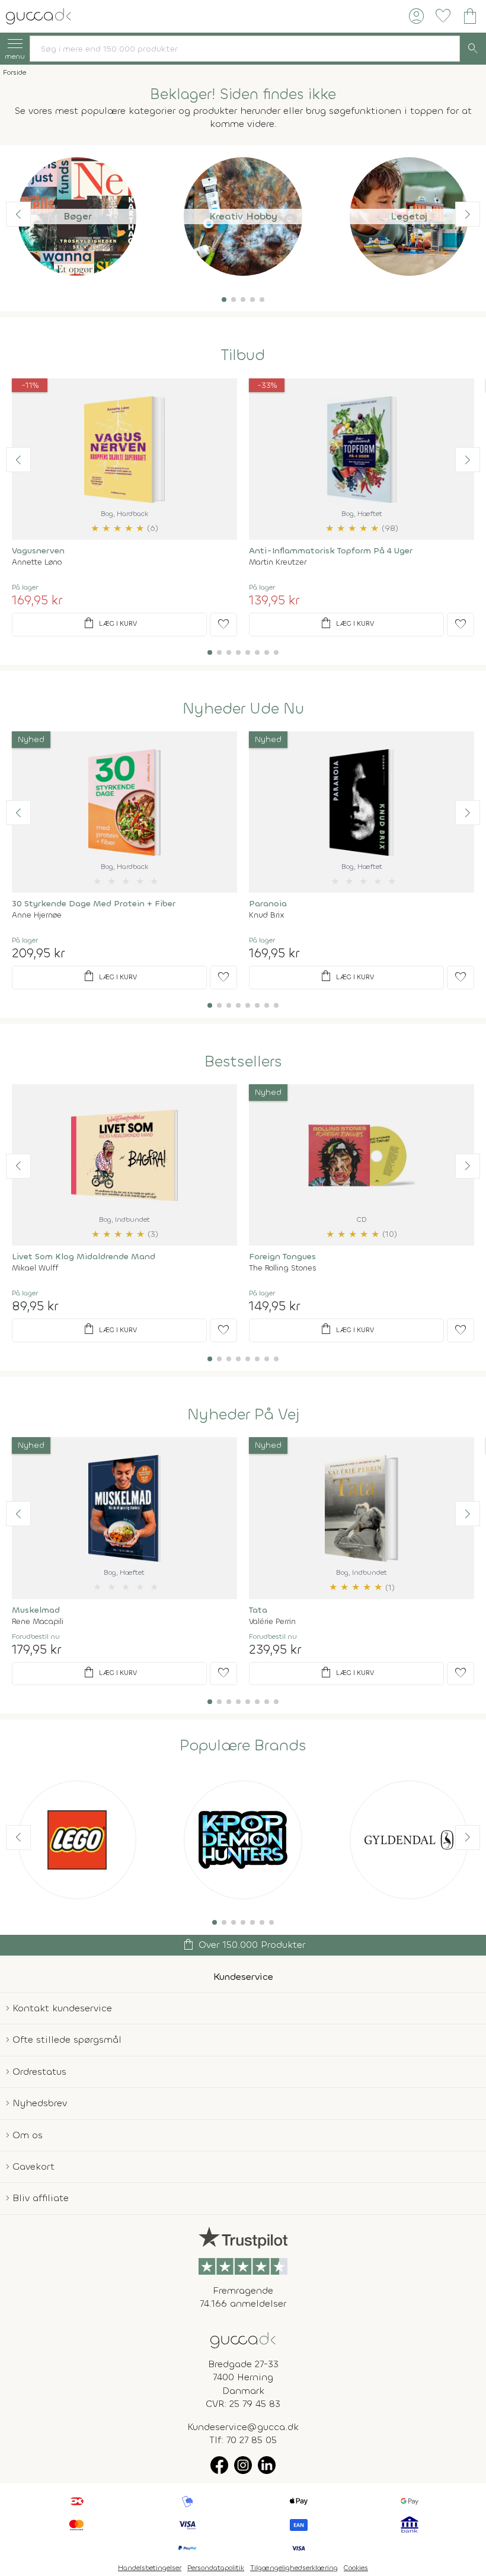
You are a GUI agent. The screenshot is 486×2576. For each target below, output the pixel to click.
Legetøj (409, 216)
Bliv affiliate (41, 2198)
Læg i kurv (109, 623)
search (473, 49)
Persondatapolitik (216, 2568)
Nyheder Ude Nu (243, 709)
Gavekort (33, 2166)
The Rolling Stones (283, 1268)
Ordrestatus (39, 2072)
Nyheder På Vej (243, 1415)
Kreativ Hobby (243, 216)
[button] (224, 300)
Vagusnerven (38, 551)
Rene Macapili (38, 1621)
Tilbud (243, 355)
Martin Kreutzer (278, 562)
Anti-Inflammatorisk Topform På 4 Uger (331, 551)
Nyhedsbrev (40, 2103)
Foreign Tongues (282, 1257)
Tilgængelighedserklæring (294, 2568)
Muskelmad (36, 1610)
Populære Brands (243, 1746)
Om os (28, 2135)
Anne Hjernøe (37, 915)
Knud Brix (267, 915)
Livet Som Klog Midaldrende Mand (84, 1257)
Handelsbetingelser (150, 2568)
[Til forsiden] (39, 15)
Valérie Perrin (272, 1621)
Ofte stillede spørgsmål (67, 2040)
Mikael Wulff (35, 1268)
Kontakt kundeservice (62, 2008)
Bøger (77, 216)
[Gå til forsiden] (243, 2339)
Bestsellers (243, 1062)
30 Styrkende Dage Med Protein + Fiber (94, 904)
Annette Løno (37, 562)
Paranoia (268, 904)
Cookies (356, 2568)
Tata (258, 1610)
